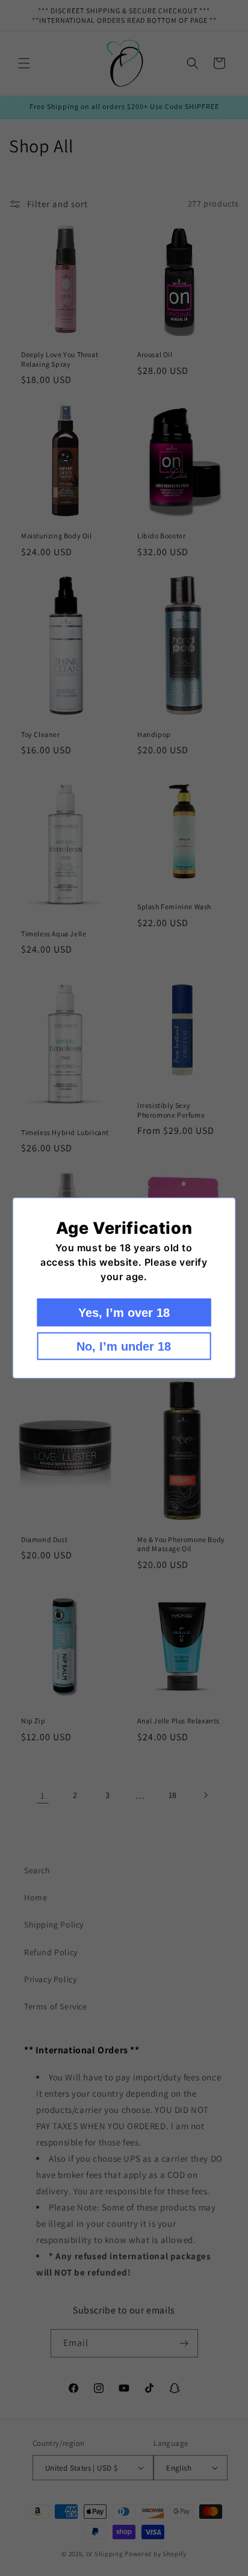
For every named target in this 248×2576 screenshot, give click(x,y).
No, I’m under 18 (124, 1346)
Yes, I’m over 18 (124, 1313)
